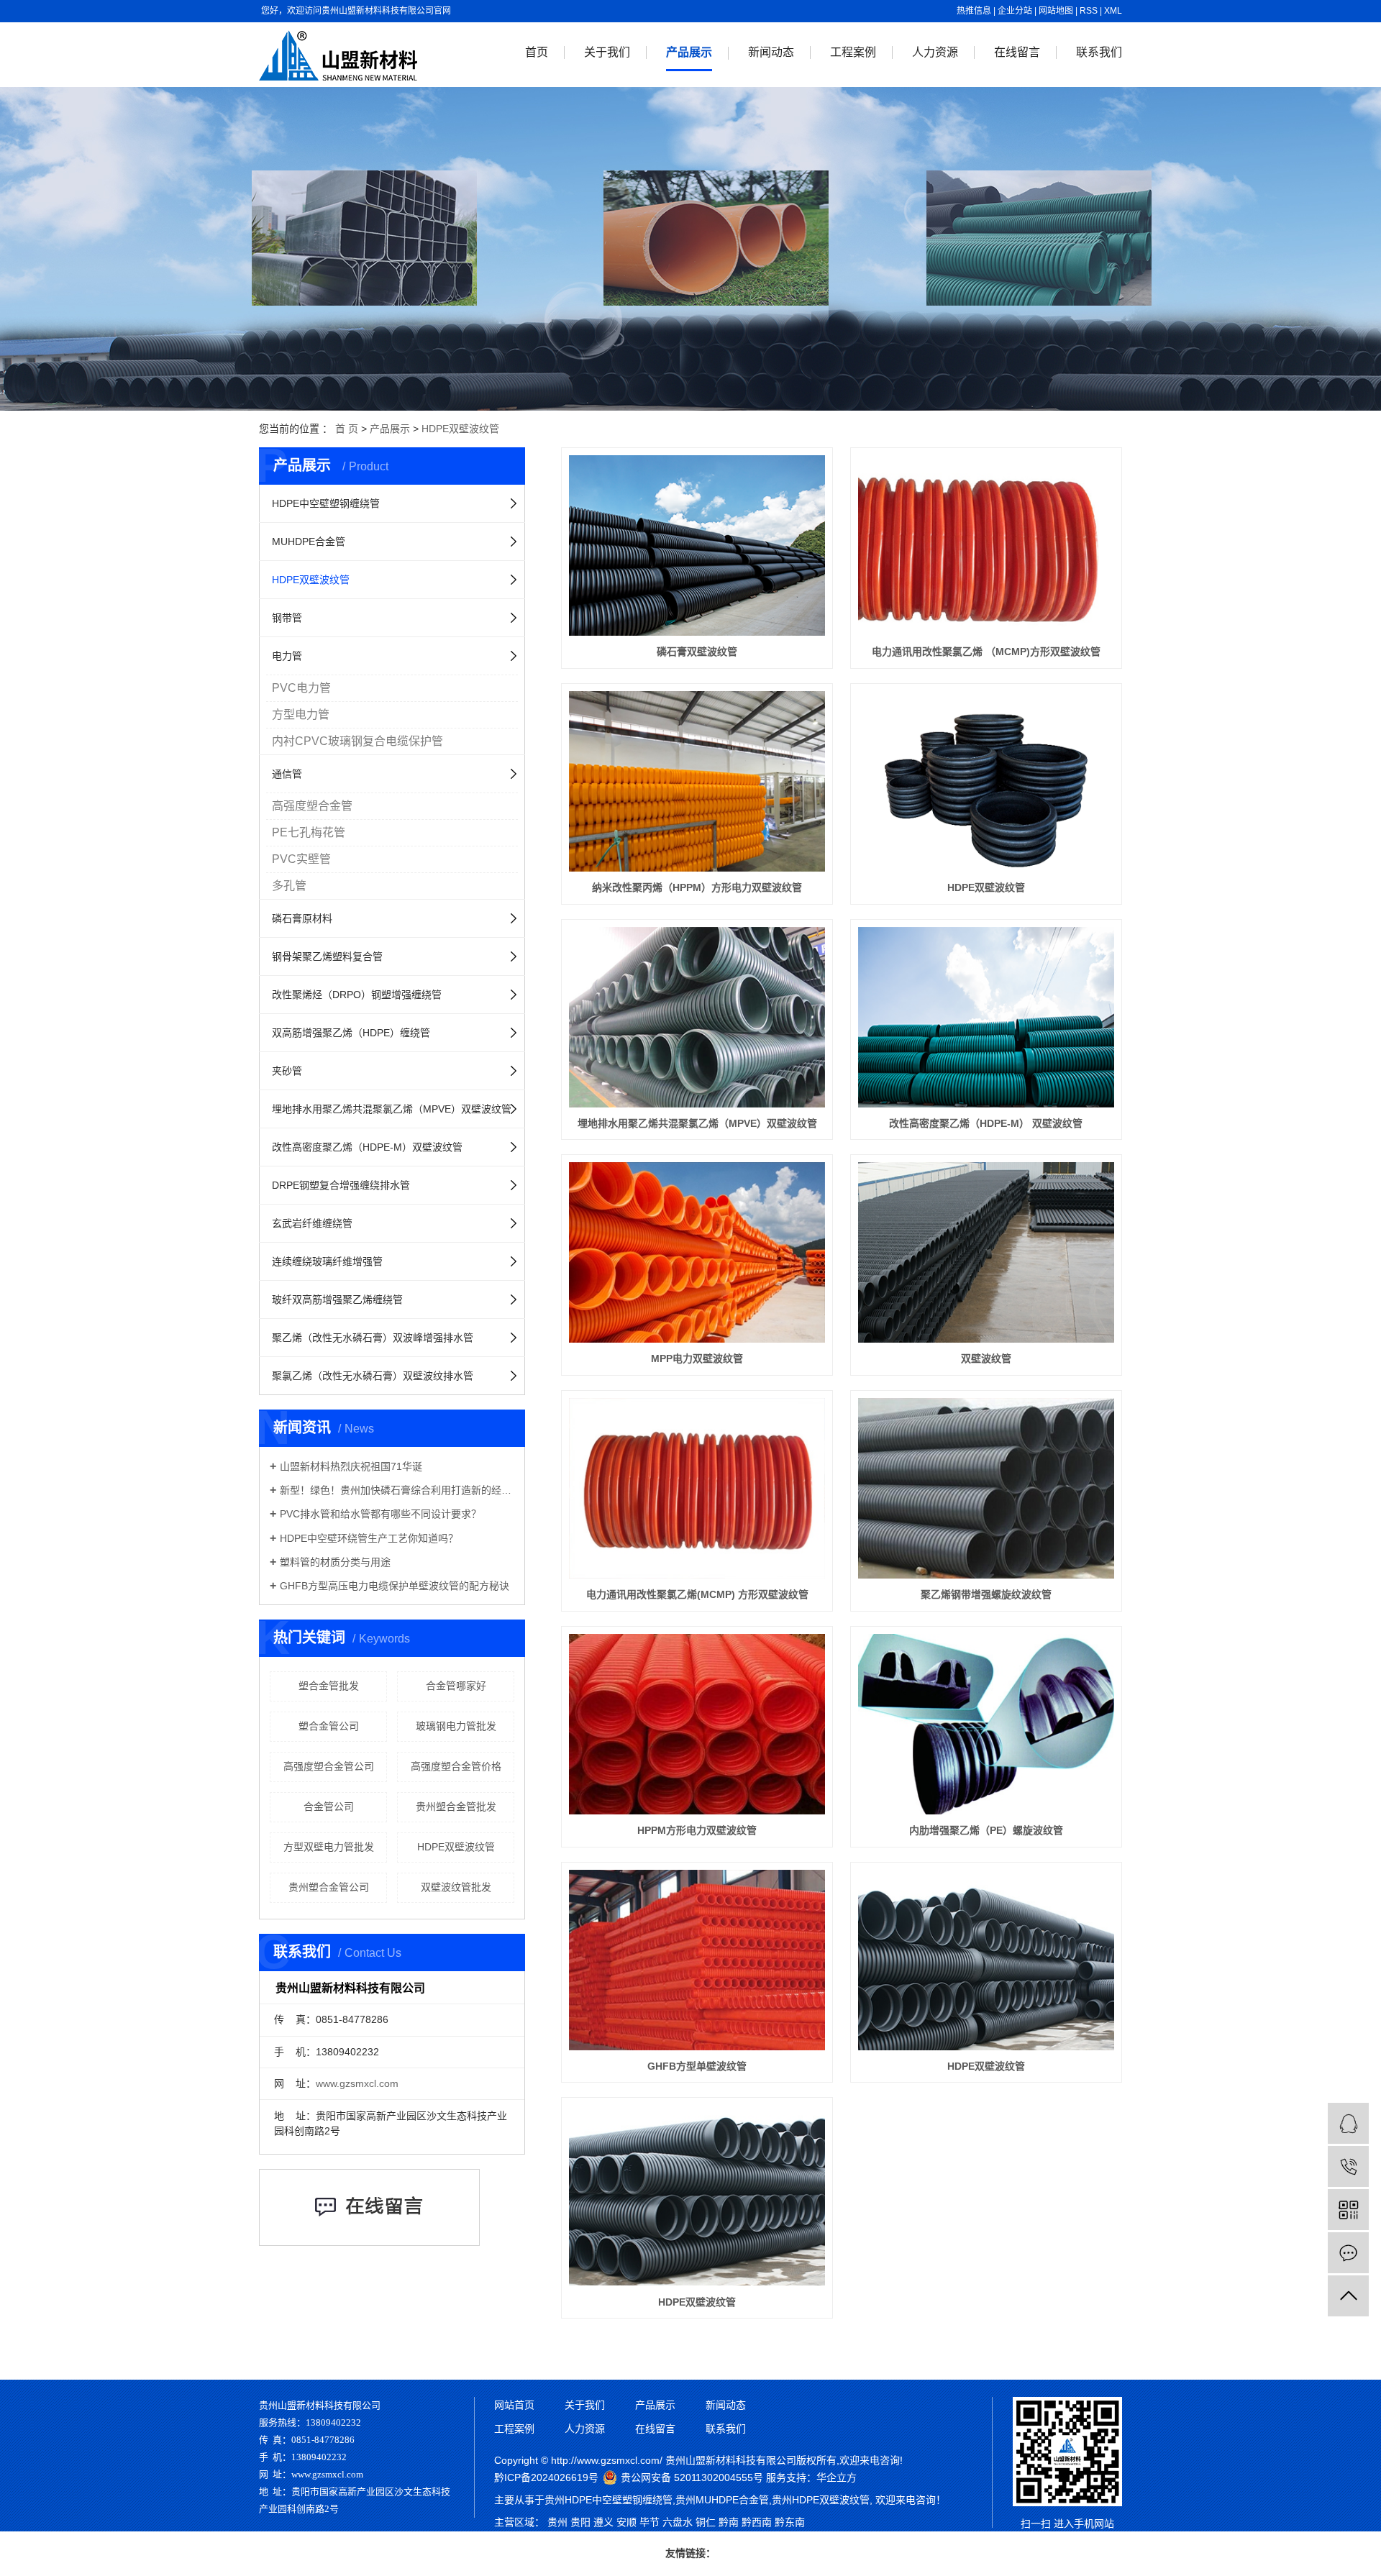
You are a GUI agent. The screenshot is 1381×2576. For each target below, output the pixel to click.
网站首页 (514, 2405)
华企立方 (837, 2477)
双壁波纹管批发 (456, 1887)
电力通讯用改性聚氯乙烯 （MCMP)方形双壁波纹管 (986, 652)
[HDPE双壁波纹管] (986, 781)
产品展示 (689, 52)
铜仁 (706, 2522)
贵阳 (580, 2522)
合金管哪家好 (456, 1686)
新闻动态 (771, 52)
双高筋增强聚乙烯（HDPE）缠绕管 (351, 1033)
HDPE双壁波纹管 (460, 429)
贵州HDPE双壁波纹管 (821, 2500)
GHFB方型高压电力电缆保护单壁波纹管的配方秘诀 (395, 1586)
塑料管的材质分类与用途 (335, 1562)
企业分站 (1015, 11)
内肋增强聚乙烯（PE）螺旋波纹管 (986, 1830)
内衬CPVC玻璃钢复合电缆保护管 (357, 741)
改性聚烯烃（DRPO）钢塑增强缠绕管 (357, 995)
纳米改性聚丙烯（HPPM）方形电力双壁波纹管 (697, 887)
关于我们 (607, 52)
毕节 (650, 2522)
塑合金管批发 (329, 1686)
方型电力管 (301, 714)
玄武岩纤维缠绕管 (312, 1223)
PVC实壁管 (301, 859)
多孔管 (289, 886)
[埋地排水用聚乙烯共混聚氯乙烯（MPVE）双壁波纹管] (697, 1017)
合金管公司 (329, 1807)
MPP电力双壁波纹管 (697, 1358)
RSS (1089, 11)
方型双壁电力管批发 (329, 1847)
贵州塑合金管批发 (456, 1807)
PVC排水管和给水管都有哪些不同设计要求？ (380, 1514)
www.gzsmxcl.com (357, 2083)
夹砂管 (287, 1071)
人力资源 (935, 52)
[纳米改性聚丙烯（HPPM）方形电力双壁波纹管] (697, 781)
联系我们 (1099, 52)
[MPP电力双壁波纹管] (697, 1252)
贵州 (557, 2522)
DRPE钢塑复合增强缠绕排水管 (341, 1185)
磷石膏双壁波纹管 (697, 652)
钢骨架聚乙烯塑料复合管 (327, 956)
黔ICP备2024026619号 (546, 2477)
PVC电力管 (301, 688)
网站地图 (1056, 11)
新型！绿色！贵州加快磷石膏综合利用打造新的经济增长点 (397, 1490)
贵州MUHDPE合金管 (722, 2500)
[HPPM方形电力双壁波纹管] (697, 1724)
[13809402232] (1348, 2166)
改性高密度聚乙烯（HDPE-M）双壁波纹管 (367, 1147)
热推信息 (974, 11)
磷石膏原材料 (302, 918)
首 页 (347, 429)
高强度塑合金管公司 (329, 1766)
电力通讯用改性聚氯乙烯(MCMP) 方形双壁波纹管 (697, 1594)
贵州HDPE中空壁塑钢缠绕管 (609, 2500)
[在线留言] (1348, 2253)
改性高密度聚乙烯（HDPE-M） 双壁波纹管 (986, 1123)
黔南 (729, 2522)
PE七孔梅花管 (309, 832)
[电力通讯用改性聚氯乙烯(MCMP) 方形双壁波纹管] (697, 1488)
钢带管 (287, 618)
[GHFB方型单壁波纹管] (697, 1960)
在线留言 (1017, 52)
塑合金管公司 (329, 1726)
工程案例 (853, 52)
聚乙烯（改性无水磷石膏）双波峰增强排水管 (373, 1338)
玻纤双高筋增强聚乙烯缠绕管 (337, 1300)
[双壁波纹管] (986, 1252)
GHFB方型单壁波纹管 (697, 2066)
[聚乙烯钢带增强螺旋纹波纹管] (986, 1488)
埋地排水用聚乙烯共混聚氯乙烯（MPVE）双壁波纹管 (392, 1109)
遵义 (603, 2522)
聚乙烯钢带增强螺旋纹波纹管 (986, 1594)
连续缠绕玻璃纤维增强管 (327, 1261)
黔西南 (757, 2522)
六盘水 (678, 2522)
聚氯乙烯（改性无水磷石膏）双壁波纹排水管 (373, 1376)
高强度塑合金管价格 (456, 1766)
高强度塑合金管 (312, 806)
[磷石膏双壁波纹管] (697, 545)
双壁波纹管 (986, 1358)
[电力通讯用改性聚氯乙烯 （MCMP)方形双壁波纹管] (986, 545)
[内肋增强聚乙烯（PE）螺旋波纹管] (986, 1724)
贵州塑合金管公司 (329, 1887)
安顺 (626, 2522)
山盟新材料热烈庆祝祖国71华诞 (351, 1466)
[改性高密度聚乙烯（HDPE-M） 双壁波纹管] (986, 1017)
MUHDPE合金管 (309, 542)
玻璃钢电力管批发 (456, 1726)
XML (1113, 11)
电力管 (287, 656)
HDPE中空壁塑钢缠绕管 (326, 503)
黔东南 (790, 2522)
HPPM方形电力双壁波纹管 (697, 1830)
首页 (537, 52)
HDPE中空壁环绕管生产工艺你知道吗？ (369, 1538)
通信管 (287, 774)
